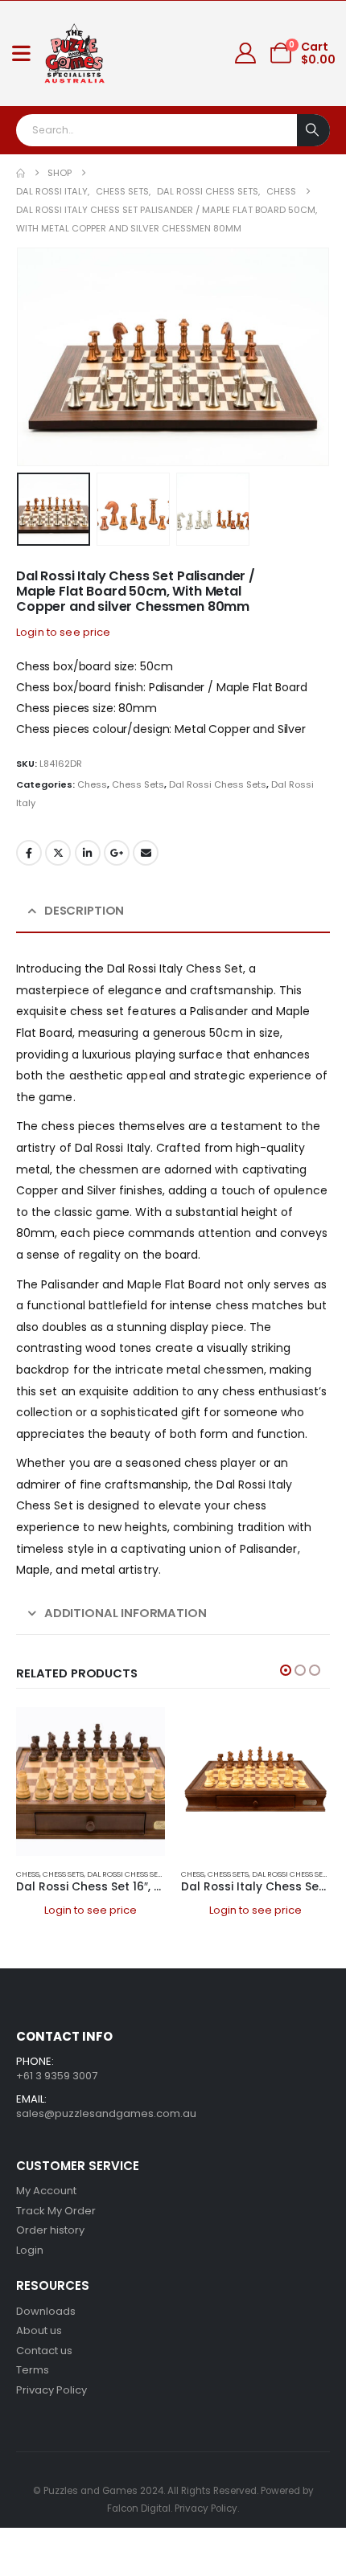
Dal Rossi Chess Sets (218, 784)
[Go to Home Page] (21, 173)
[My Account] (246, 53)
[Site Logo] (75, 53)
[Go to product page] (91, 1781)
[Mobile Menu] (21, 53)
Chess (92, 784)
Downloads (46, 2311)
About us (39, 2330)
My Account (46, 2191)
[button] (36, 357)
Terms (33, 2370)
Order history (50, 2230)
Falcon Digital (139, 2508)
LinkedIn (88, 853)
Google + (117, 853)
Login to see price (64, 632)
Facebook (29, 853)
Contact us (44, 2351)
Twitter (58, 853)
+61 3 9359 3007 (57, 2076)
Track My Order (56, 2211)
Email (146, 853)
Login (30, 2250)
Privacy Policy (51, 2390)
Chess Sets (138, 784)
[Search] (313, 130)
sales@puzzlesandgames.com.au (106, 2113)
